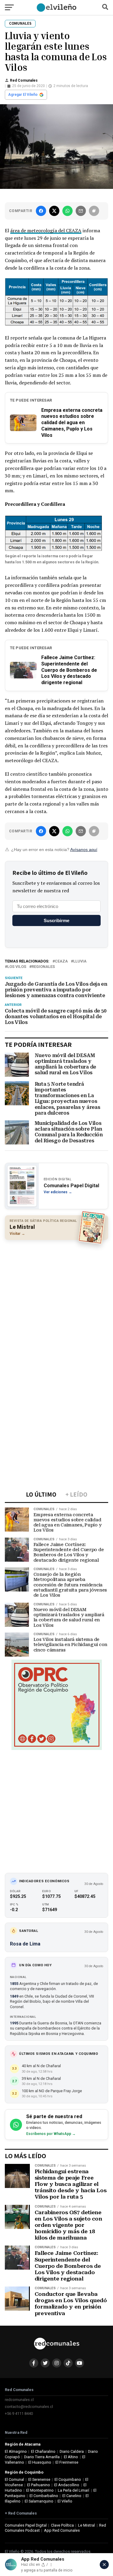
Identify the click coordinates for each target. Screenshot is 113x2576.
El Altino (71, 2457)
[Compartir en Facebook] (41, 211)
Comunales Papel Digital (26, 2525)
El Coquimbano (68, 2479)
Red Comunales (24, 80)
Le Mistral (86, 2525)
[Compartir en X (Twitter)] (54, 211)
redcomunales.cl (19, 2400)
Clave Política (62, 2525)
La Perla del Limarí (74, 2490)
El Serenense (39, 2479)
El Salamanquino (39, 2501)
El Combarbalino (44, 2496)
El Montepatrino (40, 2490)
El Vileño (65, 2501)
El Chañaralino (43, 2451)
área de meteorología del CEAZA (46, 230)
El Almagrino (16, 2451)
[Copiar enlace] (94, 211)
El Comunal (14, 2479)
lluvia (80, 961)
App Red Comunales (62, 2530)
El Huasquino (40, 2462)
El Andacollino (67, 2485)
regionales (43, 967)
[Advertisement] (56, 1302)
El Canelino (72, 2496)
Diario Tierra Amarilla (42, 2457)
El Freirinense (67, 2462)
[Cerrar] (104, 2565)
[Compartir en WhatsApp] (67, 211)
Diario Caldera (72, 2451)
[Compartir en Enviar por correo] (81, 211)
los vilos (17, 967)
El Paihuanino (39, 2485)
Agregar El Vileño (23, 95)
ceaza (61, 961)
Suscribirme (56, 920)
